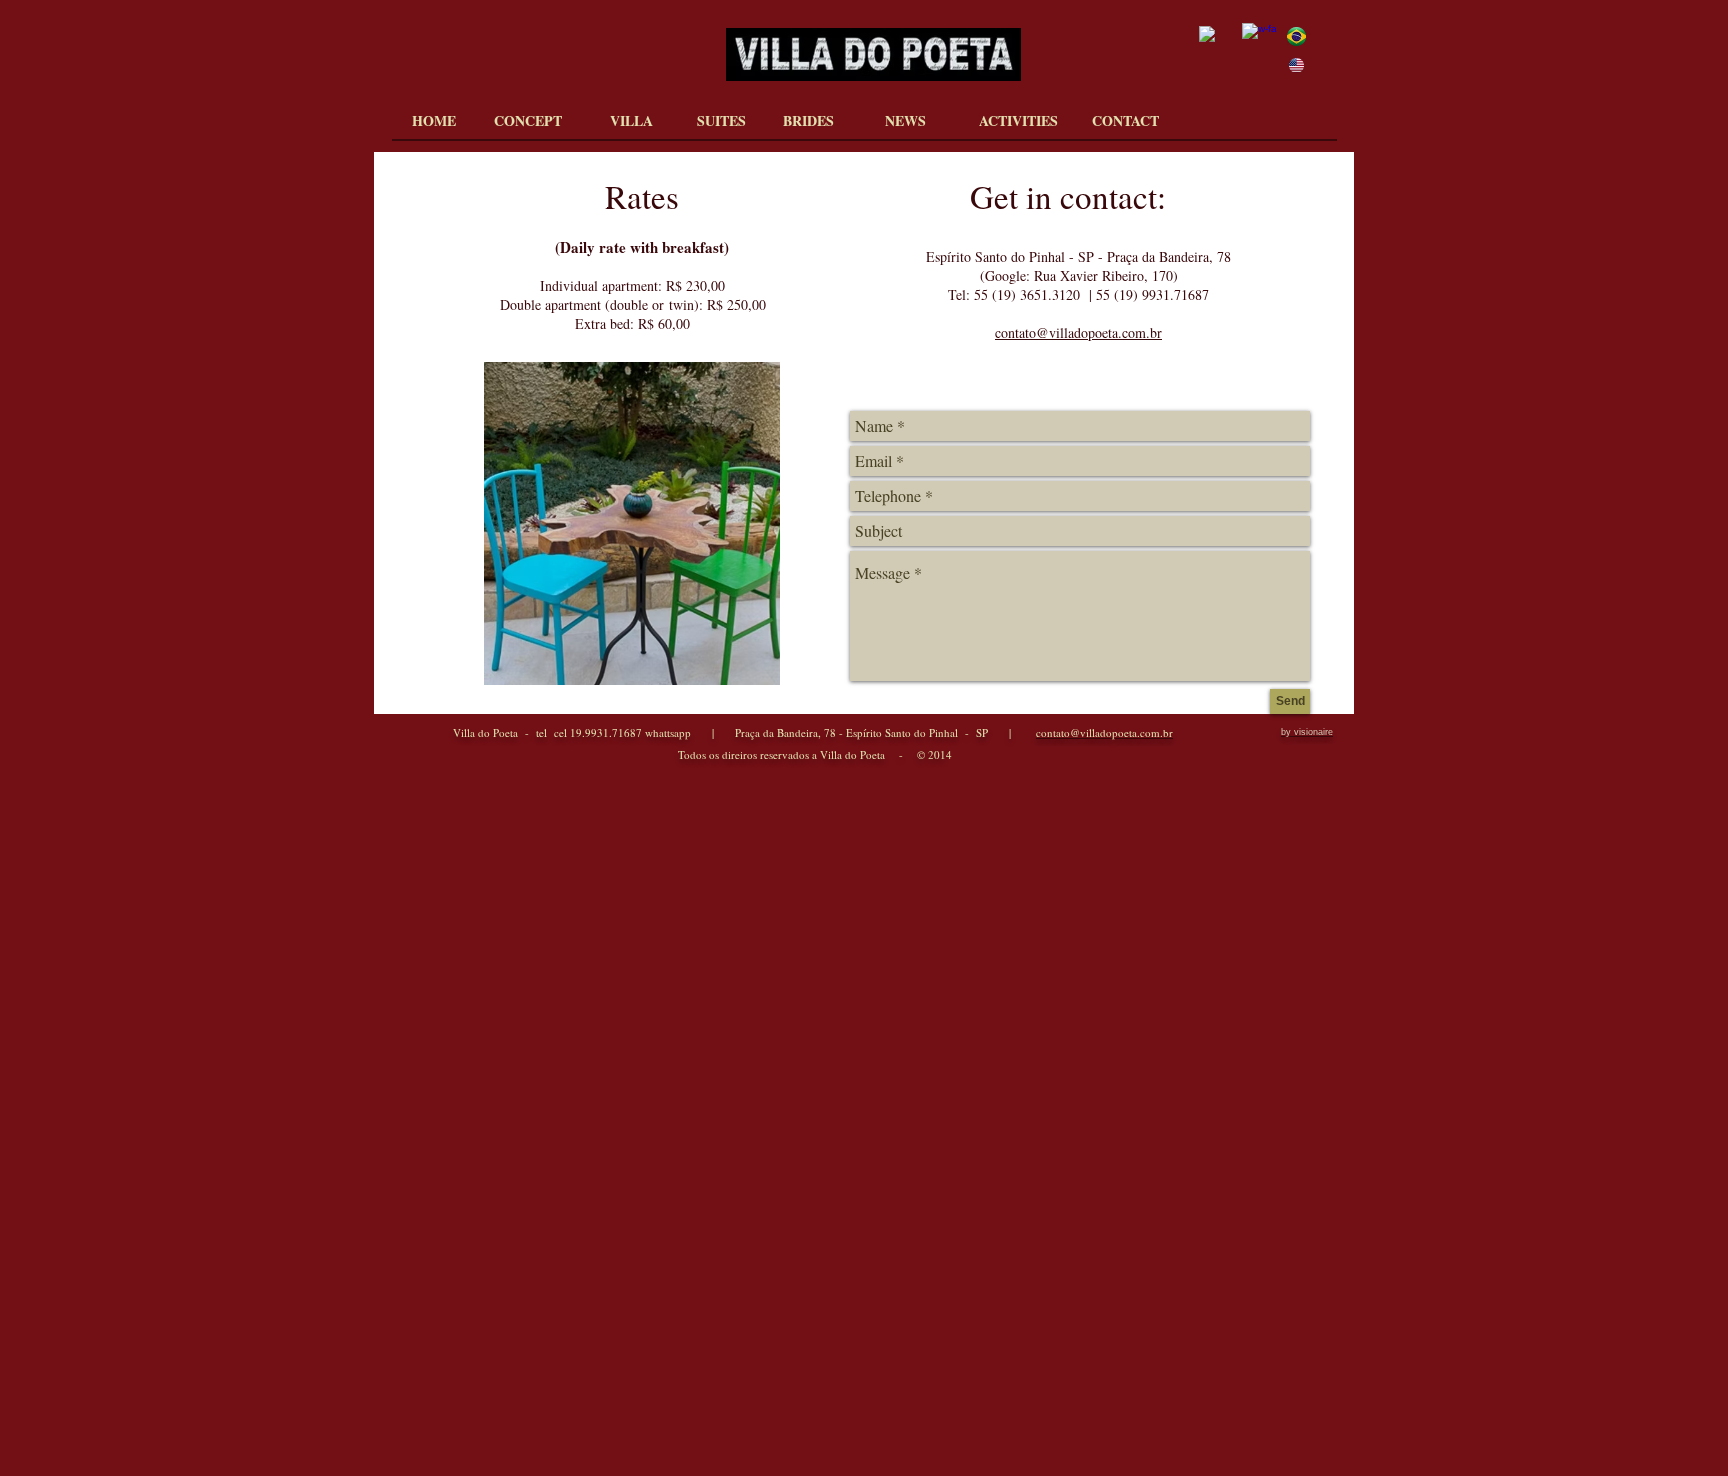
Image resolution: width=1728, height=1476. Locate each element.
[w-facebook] (1259, 40)
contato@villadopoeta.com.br (1078, 332)
